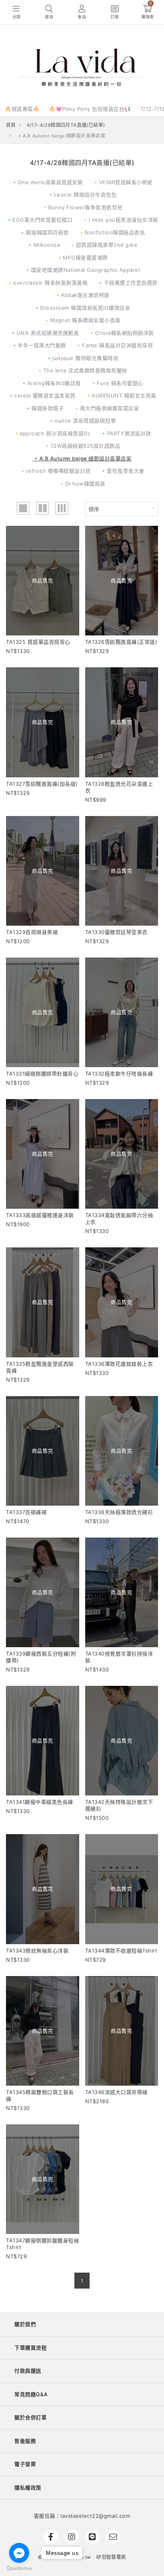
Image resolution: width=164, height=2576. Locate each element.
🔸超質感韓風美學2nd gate (103, 245)
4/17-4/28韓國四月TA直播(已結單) (66, 125)
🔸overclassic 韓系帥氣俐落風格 (47, 283)
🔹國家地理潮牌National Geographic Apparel (82, 270)
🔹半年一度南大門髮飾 (39, 345)
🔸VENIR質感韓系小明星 (123, 182)
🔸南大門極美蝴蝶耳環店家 (106, 408)
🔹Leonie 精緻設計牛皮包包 (82, 195)
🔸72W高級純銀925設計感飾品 (82, 446)
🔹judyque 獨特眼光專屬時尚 (82, 358)
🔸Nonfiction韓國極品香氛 (112, 232)
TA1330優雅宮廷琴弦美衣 (116, 932)
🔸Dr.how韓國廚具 (82, 484)
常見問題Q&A (31, 2394)
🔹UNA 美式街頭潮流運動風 (44, 333)
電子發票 (25, 2464)
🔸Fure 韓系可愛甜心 (117, 383)
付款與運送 (28, 2371)
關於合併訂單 (30, 2417)
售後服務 (25, 2441)
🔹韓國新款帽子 (45, 408)
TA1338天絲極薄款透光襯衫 (119, 1512)
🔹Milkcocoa (43, 245)
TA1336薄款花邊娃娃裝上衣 (119, 1364)
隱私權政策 (28, 2488)
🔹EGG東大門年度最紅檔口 (39, 220)
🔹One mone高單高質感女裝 (47, 182)
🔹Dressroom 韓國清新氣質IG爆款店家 (82, 308)
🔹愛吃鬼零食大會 (122, 471)
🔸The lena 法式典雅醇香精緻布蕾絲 (82, 370)
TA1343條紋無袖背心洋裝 (37, 1951)
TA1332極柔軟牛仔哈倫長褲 (119, 1074)
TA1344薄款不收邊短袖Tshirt (121, 1951)
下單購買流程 (30, 2348)
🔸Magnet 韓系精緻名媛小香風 (82, 320)
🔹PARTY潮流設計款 (126, 433)
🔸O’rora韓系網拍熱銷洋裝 (121, 333)
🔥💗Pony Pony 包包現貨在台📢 (90, 109)
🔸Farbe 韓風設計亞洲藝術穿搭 (114, 345)
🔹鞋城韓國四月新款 (44, 232)
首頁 (11, 125)
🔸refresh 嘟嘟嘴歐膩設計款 (55, 471)
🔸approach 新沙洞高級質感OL (52, 433)
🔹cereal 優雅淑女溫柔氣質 (42, 395)
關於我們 (25, 2324)
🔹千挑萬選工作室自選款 (127, 283)
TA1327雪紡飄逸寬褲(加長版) (42, 784)
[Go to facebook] (19, 2553)
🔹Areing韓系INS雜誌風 (51, 383)
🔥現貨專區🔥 (22, 109)
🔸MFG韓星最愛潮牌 (82, 258)
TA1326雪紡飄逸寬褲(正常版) (121, 642)
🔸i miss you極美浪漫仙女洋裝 (120, 220)
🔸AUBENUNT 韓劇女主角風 (121, 395)
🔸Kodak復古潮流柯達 (82, 295)
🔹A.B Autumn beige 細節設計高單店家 (82, 458)
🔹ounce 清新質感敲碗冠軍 (82, 421)
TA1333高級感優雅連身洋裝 (40, 1215)
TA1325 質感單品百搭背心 (38, 642)
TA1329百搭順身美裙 (32, 932)
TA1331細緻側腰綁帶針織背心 (42, 1074)
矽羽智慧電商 (111, 2557)
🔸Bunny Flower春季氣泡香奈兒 (82, 207)
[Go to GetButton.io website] (19, 2568)
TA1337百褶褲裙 (26, 1512)
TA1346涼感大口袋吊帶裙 (116, 2092)
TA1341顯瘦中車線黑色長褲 (40, 1802)
